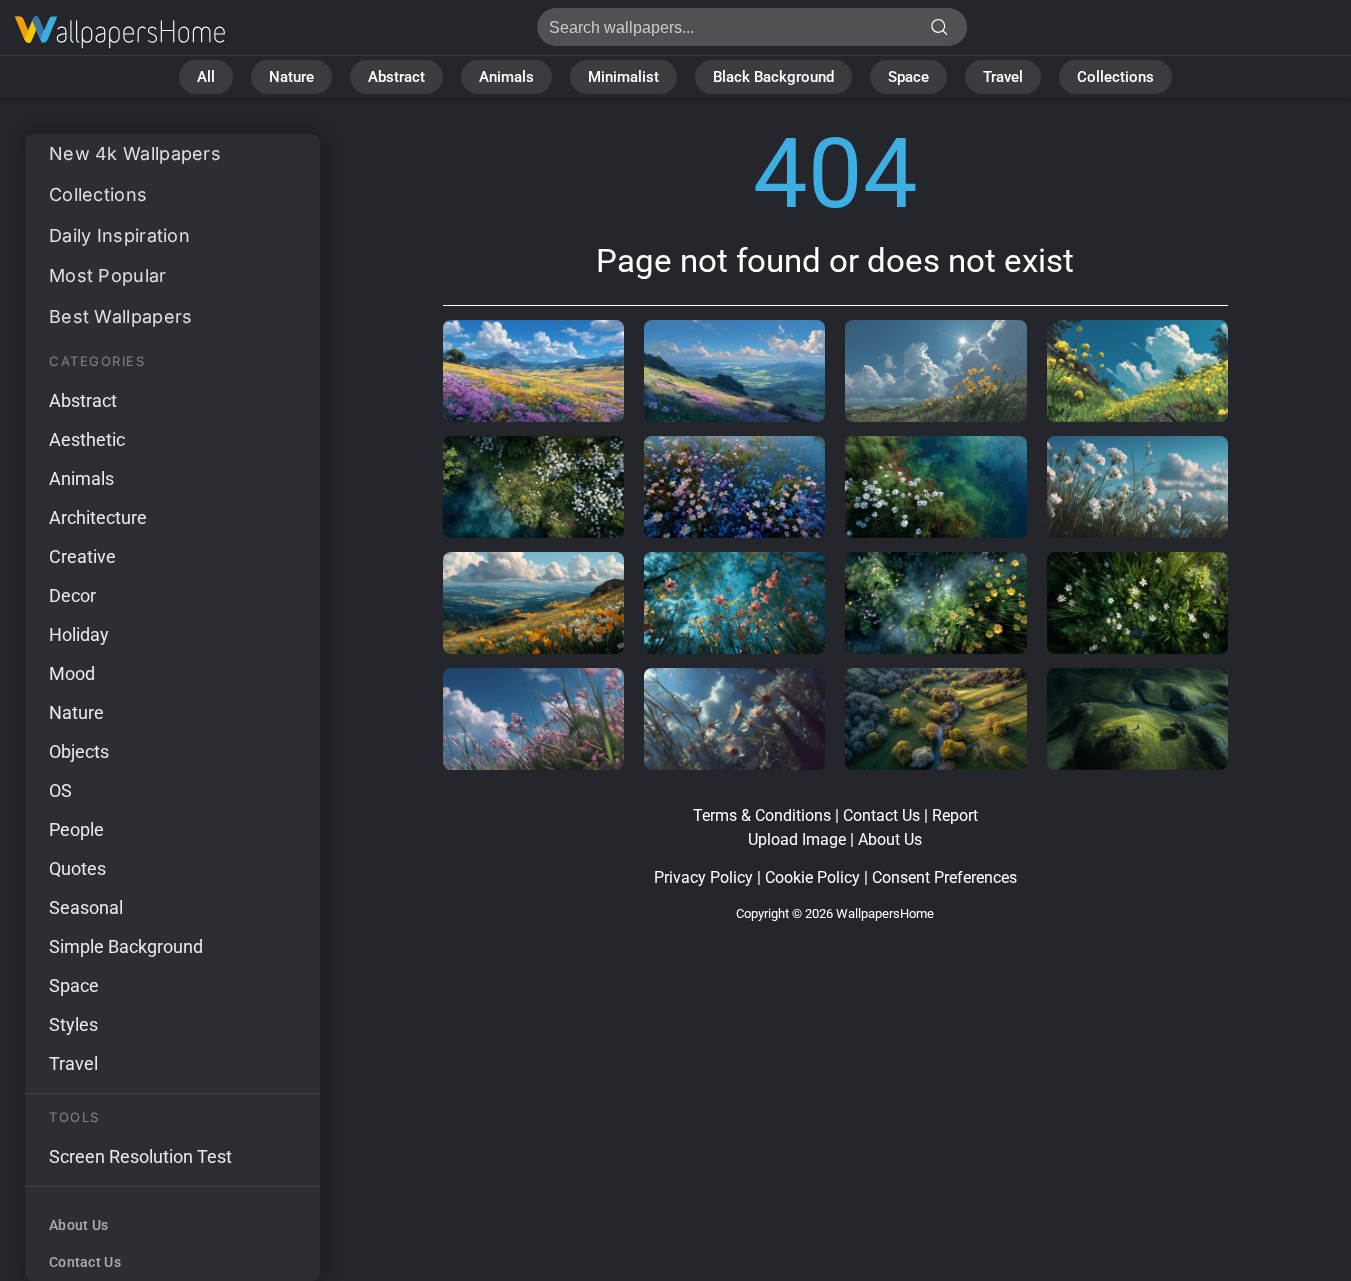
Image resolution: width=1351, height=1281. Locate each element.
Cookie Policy (812, 877)
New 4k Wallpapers (135, 153)
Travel (1003, 77)
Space (908, 77)
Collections (1115, 77)
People (76, 829)
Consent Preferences (944, 877)
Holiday (79, 634)
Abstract (396, 77)
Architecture (98, 517)
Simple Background (126, 946)
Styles (73, 1024)
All (206, 77)
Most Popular (108, 275)
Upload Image (797, 839)
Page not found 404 (120, 32)
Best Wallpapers (121, 316)
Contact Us (85, 1262)
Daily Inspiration (119, 235)
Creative (82, 556)
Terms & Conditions (762, 815)
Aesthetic (87, 439)
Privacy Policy (703, 877)
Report (955, 815)
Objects (79, 751)
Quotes (77, 868)
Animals (506, 77)
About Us (78, 1225)
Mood (72, 673)
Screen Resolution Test (140, 1156)
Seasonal (86, 907)
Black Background (773, 77)
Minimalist (623, 77)
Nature (291, 77)
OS (60, 790)
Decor (72, 595)
